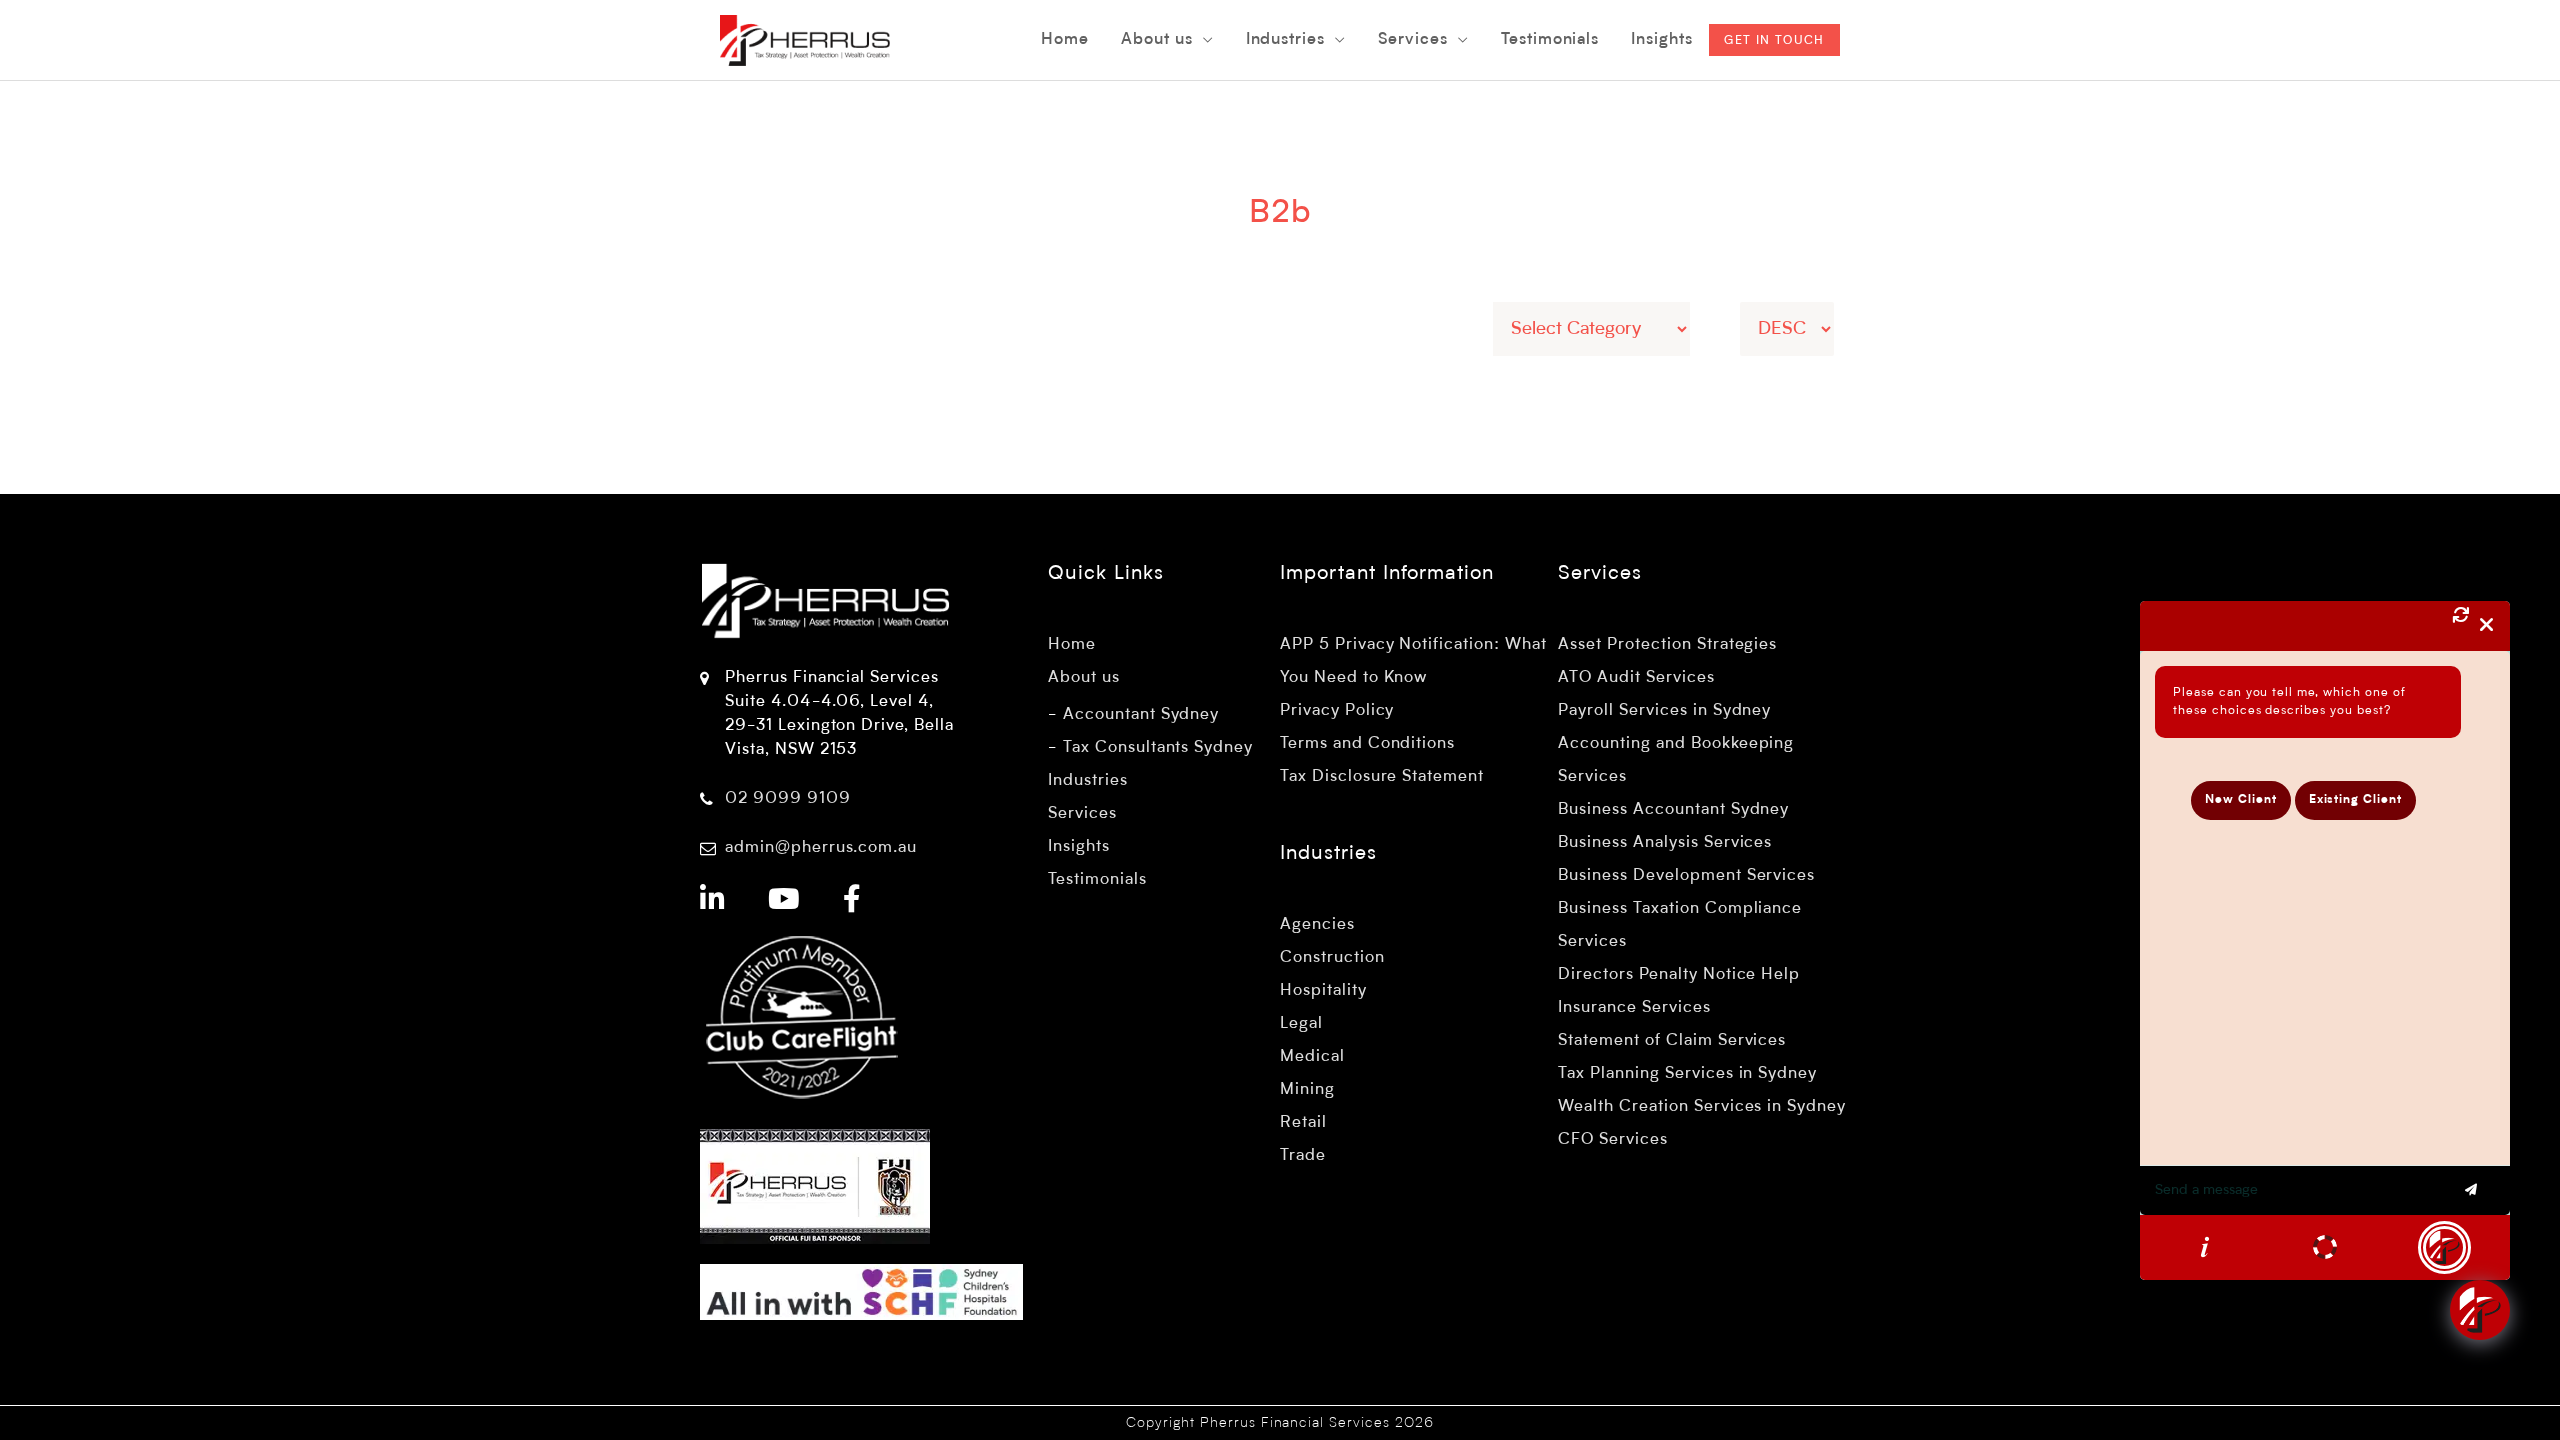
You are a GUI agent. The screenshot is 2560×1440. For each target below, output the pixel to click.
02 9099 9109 (788, 799)
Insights (1079, 847)
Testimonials (1097, 880)
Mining (1307, 1090)
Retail (1303, 1123)
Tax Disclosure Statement (1382, 777)
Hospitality (1323, 991)
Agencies (1317, 925)
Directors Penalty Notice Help (1679, 975)
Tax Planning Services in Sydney (1687, 1074)
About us (1084, 678)
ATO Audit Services (1636, 678)
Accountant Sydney (1141, 715)
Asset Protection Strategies (1667, 645)
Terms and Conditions (1367, 744)
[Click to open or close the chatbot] (2480, 1310)
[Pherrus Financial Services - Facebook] (852, 902)
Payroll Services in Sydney (1664, 711)
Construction (1332, 958)
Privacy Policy (1337, 711)
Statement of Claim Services (1672, 1041)
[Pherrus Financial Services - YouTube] (784, 902)
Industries (1088, 781)
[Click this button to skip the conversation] (2444, 1247)
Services (1082, 814)
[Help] (2205, 1247)
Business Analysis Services (1665, 843)
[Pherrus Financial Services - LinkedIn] (713, 902)
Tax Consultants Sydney (1158, 748)
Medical (1312, 1057)
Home (1072, 645)
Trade (1303, 1156)
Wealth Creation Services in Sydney (1702, 1107)
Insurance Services (1634, 1008)
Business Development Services (1686, 876)
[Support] (2325, 1247)
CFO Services (1613, 1140)
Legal (1301, 1024)
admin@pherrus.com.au (821, 848)
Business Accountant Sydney (1673, 810)
